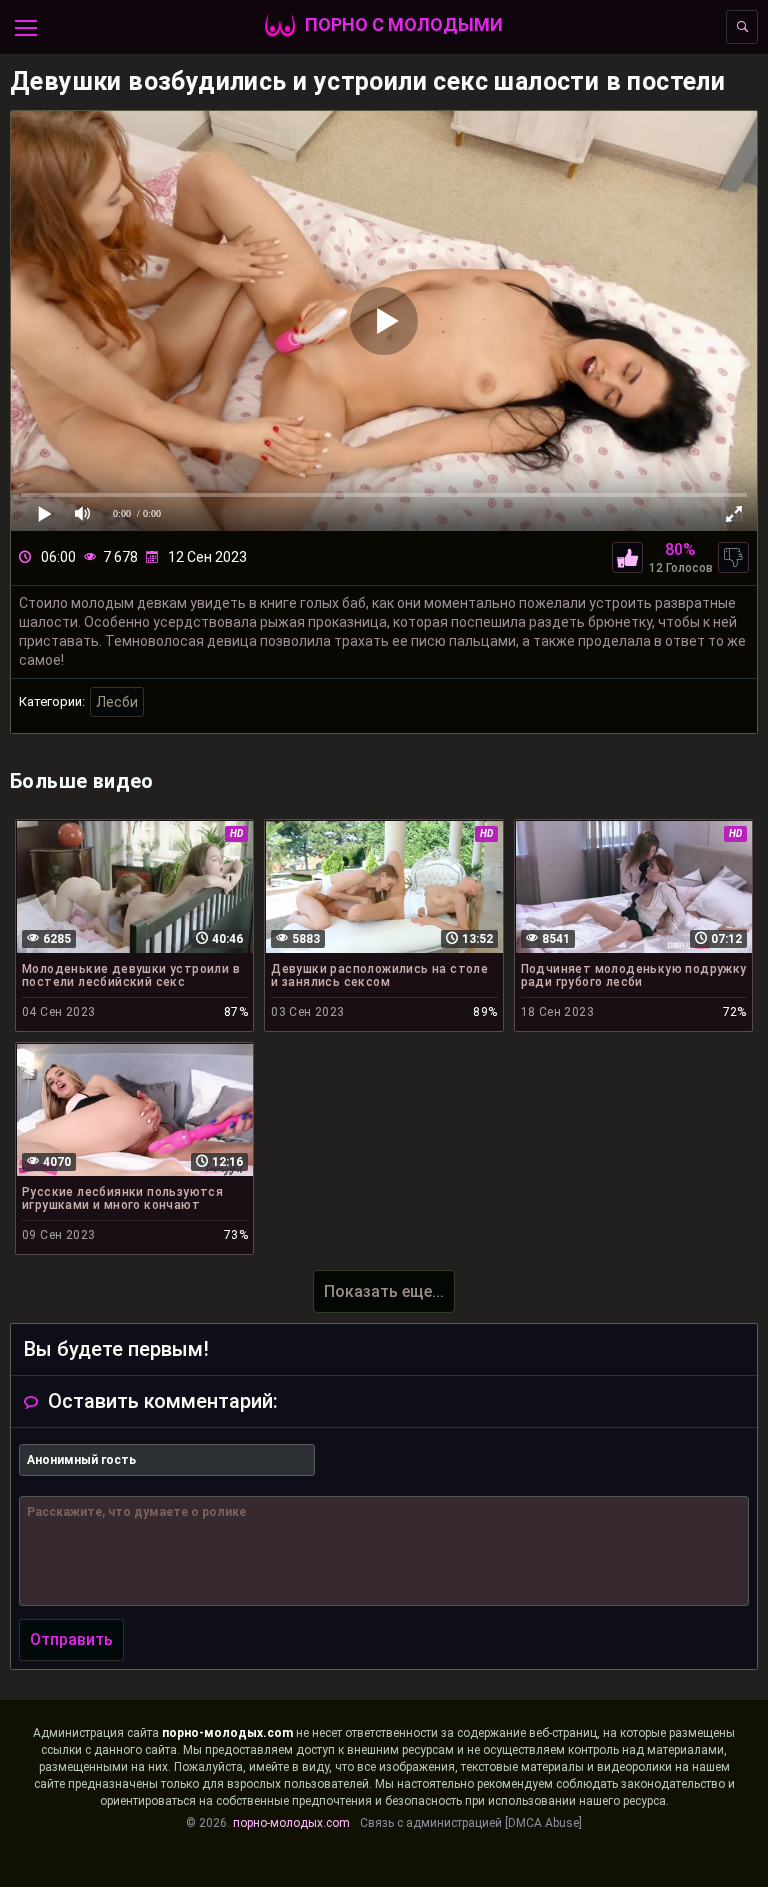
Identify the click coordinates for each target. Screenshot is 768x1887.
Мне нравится (627, 557)
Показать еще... (384, 1291)
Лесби (117, 702)
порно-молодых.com (227, 1733)
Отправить (71, 1639)
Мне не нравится (733, 557)
